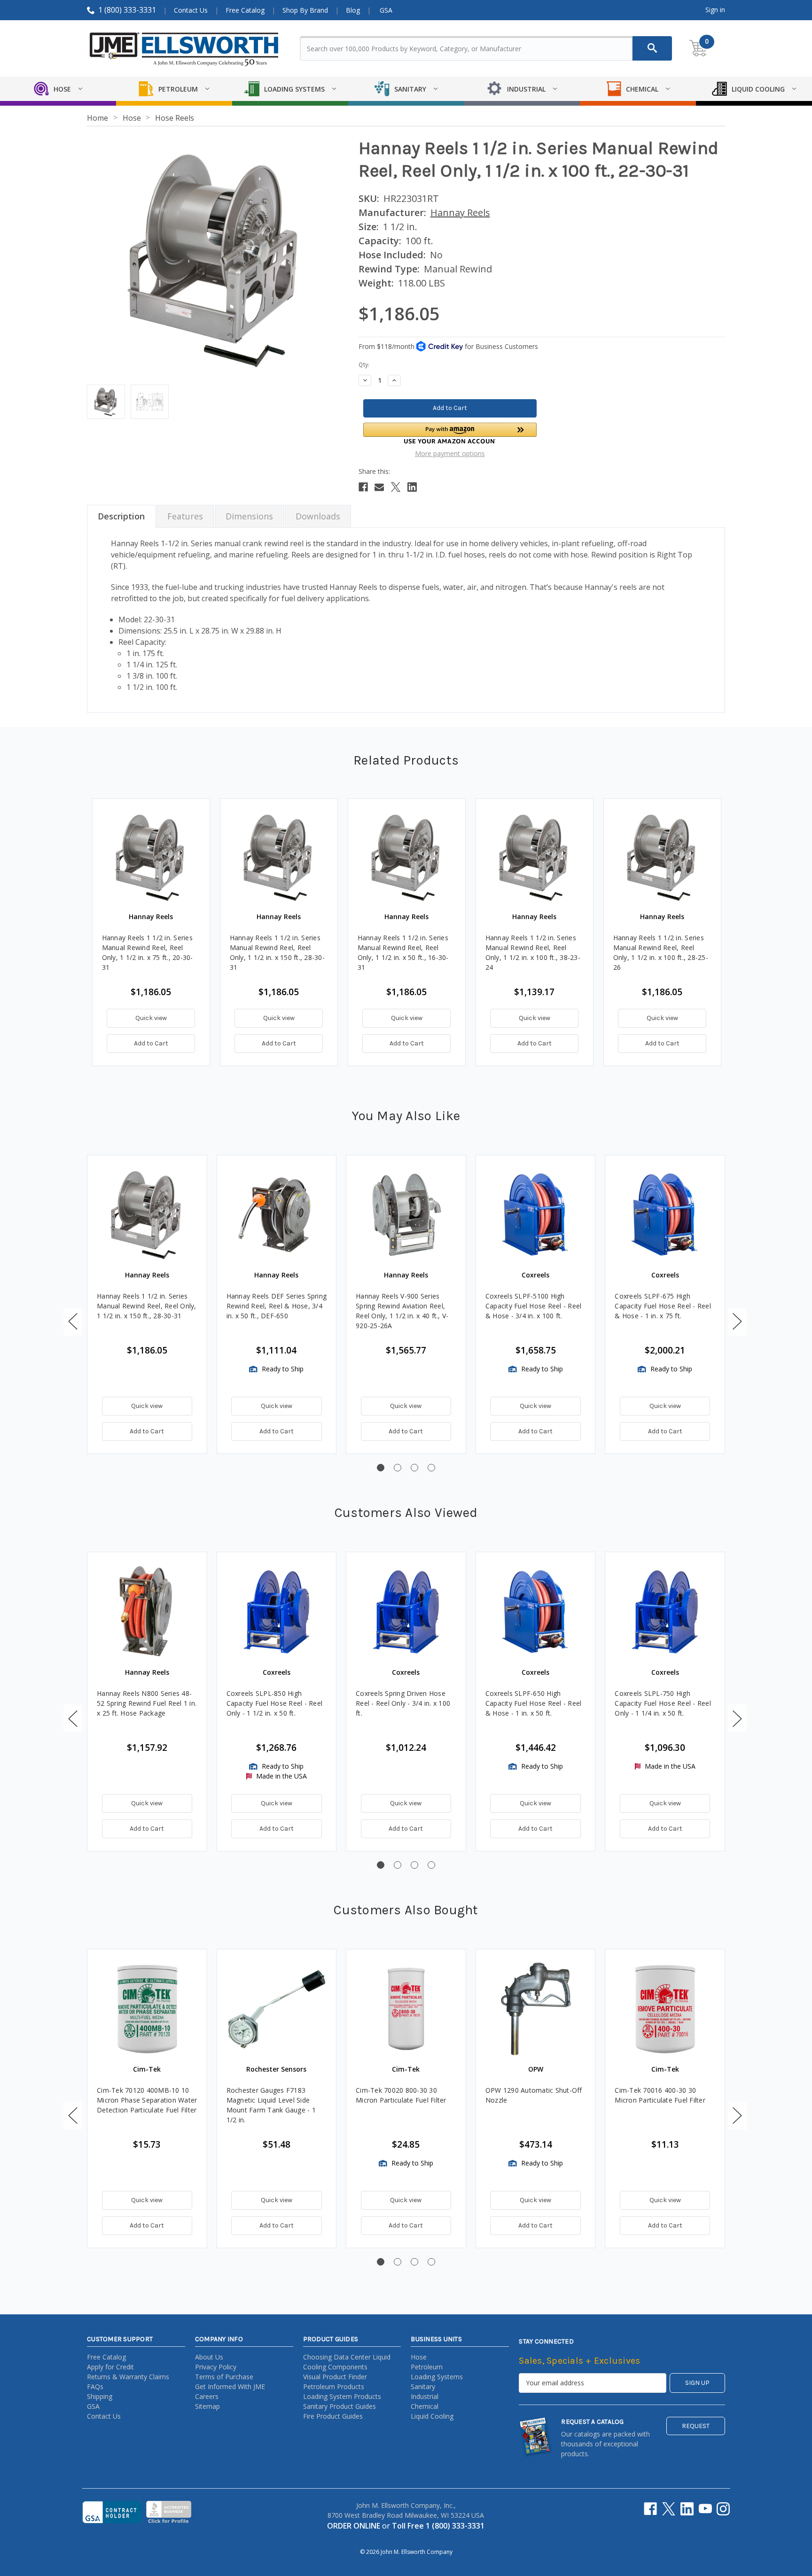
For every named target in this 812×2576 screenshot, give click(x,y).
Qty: (364, 365)
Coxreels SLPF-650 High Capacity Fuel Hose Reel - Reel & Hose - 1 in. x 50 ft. (534, 1703)
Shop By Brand (305, 10)
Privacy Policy (216, 2367)
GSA (386, 10)
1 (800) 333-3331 (127, 10)
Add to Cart (151, 1043)
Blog (353, 10)
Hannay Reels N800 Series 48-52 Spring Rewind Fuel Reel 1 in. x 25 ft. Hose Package (147, 1703)
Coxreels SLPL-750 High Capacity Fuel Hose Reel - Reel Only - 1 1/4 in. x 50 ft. (663, 1703)
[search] (652, 48)
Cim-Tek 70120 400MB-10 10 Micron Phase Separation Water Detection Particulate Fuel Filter (147, 2100)
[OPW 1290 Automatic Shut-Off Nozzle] (536, 2009)
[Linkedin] (412, 487)
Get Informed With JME (230, 2386)
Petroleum (427, 2367)
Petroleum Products (334, 2386)
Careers (207, 2396)
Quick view (151, 1018)
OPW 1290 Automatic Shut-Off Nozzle (534, 2095)
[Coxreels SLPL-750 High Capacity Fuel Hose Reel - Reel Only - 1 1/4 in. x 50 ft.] (665, 1612)
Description (121, 516)
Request (696, 2426)
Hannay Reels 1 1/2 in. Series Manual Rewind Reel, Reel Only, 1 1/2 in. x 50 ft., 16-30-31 (403, 952)
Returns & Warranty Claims (128, 2377)
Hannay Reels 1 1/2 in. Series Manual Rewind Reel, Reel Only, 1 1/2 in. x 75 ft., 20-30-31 (148, 952)
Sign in (715, 10)
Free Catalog (245, 10)
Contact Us (191, 10)
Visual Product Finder (335, 2377)
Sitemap (207, 2406)
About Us (209, 2357)
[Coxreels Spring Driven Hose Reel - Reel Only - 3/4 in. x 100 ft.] (406, 1612)
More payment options (450, 453)
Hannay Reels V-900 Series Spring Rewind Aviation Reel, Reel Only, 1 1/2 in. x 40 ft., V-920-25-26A (402, 1311)
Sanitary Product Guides (340, 2406)
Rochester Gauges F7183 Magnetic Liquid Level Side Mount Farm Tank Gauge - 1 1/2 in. (271, 2105)
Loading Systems (437, 2377)
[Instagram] (723, 2509)
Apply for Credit (110, 2367)
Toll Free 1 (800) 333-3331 (438, 2526)
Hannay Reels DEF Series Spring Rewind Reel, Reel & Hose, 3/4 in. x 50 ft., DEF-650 (277, 1306)
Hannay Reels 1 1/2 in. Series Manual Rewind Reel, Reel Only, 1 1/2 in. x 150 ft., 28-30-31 (277, 952)
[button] (450, 433)
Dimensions (249, 516)
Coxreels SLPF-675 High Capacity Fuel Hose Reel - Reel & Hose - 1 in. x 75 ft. (663, 1306)
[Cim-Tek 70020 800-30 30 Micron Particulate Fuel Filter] (406, 2009)
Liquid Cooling (432, 2416)
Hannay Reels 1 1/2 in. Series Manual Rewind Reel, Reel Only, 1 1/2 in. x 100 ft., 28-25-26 (661, 952)
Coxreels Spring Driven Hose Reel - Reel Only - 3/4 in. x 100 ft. (403, 1703)
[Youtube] (705, 2509)
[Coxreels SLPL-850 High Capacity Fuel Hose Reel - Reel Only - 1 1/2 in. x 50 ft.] (277, 1612)
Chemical (425, 2406)
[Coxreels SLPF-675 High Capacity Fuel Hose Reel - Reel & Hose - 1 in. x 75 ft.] (665, 1215)
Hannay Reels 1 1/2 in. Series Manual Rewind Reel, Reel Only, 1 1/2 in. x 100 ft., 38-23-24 (533, 952)
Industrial (425, 2396)
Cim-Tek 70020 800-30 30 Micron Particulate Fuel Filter (401, 2095)
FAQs (95, 2386)
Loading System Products (342, 2396)
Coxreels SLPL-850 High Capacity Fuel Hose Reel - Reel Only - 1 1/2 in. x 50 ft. (275, 1703)
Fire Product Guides (333, 2416)
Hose (419, 2357)
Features (185, 516)
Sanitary (423, 2386)
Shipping (100, 2396)
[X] (396, 487)
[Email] (379, 487)
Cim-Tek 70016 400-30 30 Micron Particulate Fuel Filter (660, 2095)
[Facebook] (363, 487)
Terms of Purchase (224, 2377)
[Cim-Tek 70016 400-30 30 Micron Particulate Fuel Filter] (665, 2009)
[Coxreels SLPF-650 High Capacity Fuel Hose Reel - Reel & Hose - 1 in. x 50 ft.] (536, 1612)
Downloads (318, 516)
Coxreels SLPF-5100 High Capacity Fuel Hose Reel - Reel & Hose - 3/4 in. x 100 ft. (534, 1306)
